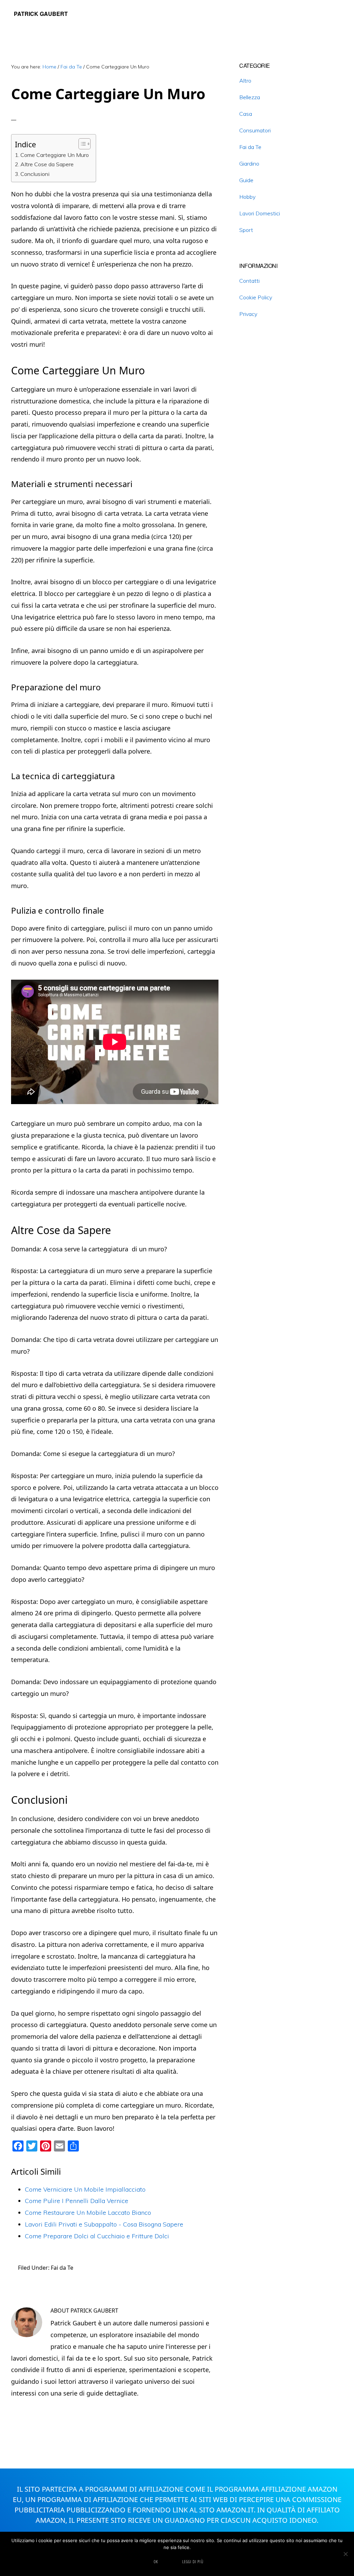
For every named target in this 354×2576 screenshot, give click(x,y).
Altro (245, 81)
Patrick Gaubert (41, 14)
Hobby (247, 197)
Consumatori (255, 130)
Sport (246, 230)
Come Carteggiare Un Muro (55, 155)
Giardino (249, 164)
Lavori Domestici (260, 213)
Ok (156, 2562)
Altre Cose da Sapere (47, 164)
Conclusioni (35, 174)
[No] (345, 2554)
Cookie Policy (256, 297)
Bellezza (250, 97)
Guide (246, 180)
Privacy (248, 314)
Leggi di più (193, 2562)
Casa (246, 114)
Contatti (249, 281)
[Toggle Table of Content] (81, 144)
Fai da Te (62, 2268)
